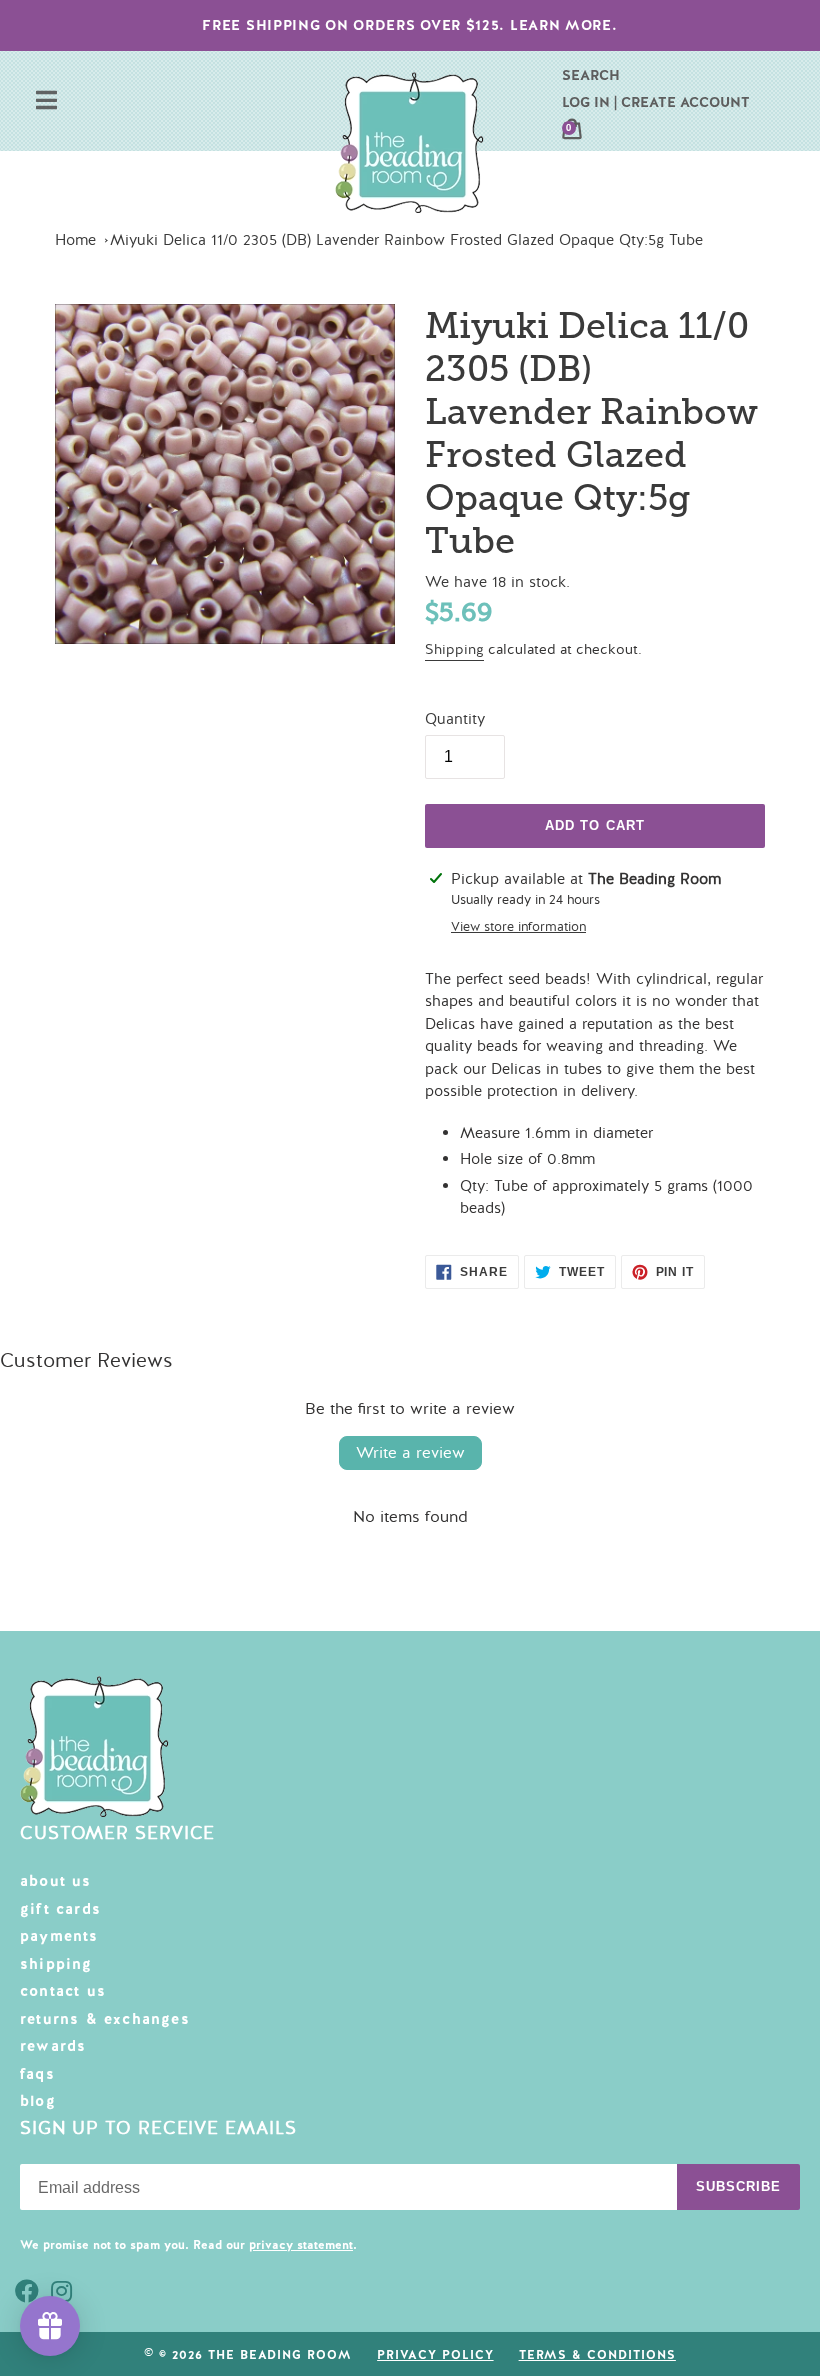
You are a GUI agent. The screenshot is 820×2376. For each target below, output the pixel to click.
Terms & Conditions (597, 2355)
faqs (37, 2074)
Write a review (410, 1453)
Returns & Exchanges (105, 2019)
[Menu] (46, 102)
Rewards (53, 2046)
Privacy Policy (435, 2355)
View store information (518, 927)
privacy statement (301, 2245)
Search (591, 75)
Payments (59, 1936)
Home (75, 240)
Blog (38, 2101)
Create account (685, 102)
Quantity (455, 719)
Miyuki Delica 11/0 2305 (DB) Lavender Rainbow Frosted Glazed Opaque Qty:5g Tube (406, 240)
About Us (56, 1881)
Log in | (589, 102)
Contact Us (63, 1991)
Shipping (454, 649)
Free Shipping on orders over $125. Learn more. (409, 25)
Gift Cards (60, 1909)
